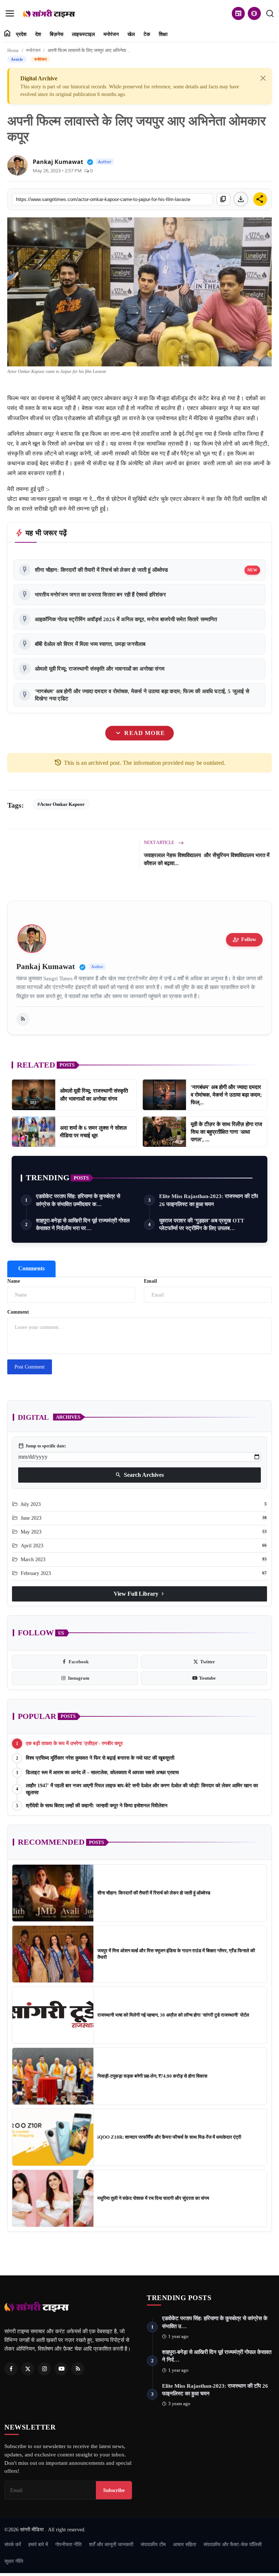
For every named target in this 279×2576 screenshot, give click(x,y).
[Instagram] (44, 2369)
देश (38, 34)
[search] (270, 13)
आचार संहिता (185, 2544)
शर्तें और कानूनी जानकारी (111, 2544)
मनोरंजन (111, 34)
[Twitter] (28, 2369)
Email (150, 1281)
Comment (18, 1312)
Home (13, 50)
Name (14, 1281)
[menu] (10, 13)
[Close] (263, 78)
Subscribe (114, 2490)
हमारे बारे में (38, 2544)
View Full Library (140, 1594)
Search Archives (139, 1475)
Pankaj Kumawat (58, 162)
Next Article (159, 843)
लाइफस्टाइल (83, 34)
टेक (147, 34)
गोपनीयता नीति (68, 2544)
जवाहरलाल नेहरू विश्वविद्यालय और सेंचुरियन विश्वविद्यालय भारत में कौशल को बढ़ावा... (207, 859)
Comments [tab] (31, 1268)
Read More (139, 733)
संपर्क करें (13, 2544)
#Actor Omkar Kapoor (61, 804)
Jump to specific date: (42, 1446)
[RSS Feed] (23, 1019)
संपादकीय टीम (153, 2544)
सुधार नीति (14, 2561)
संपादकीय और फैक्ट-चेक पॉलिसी (232, 2544)
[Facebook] (11, 2369)
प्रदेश (21, 34)
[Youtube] (61, 2369)
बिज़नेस (56, 34)
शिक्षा (163, 34)
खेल (131, 34)
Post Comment (30, 1367)
